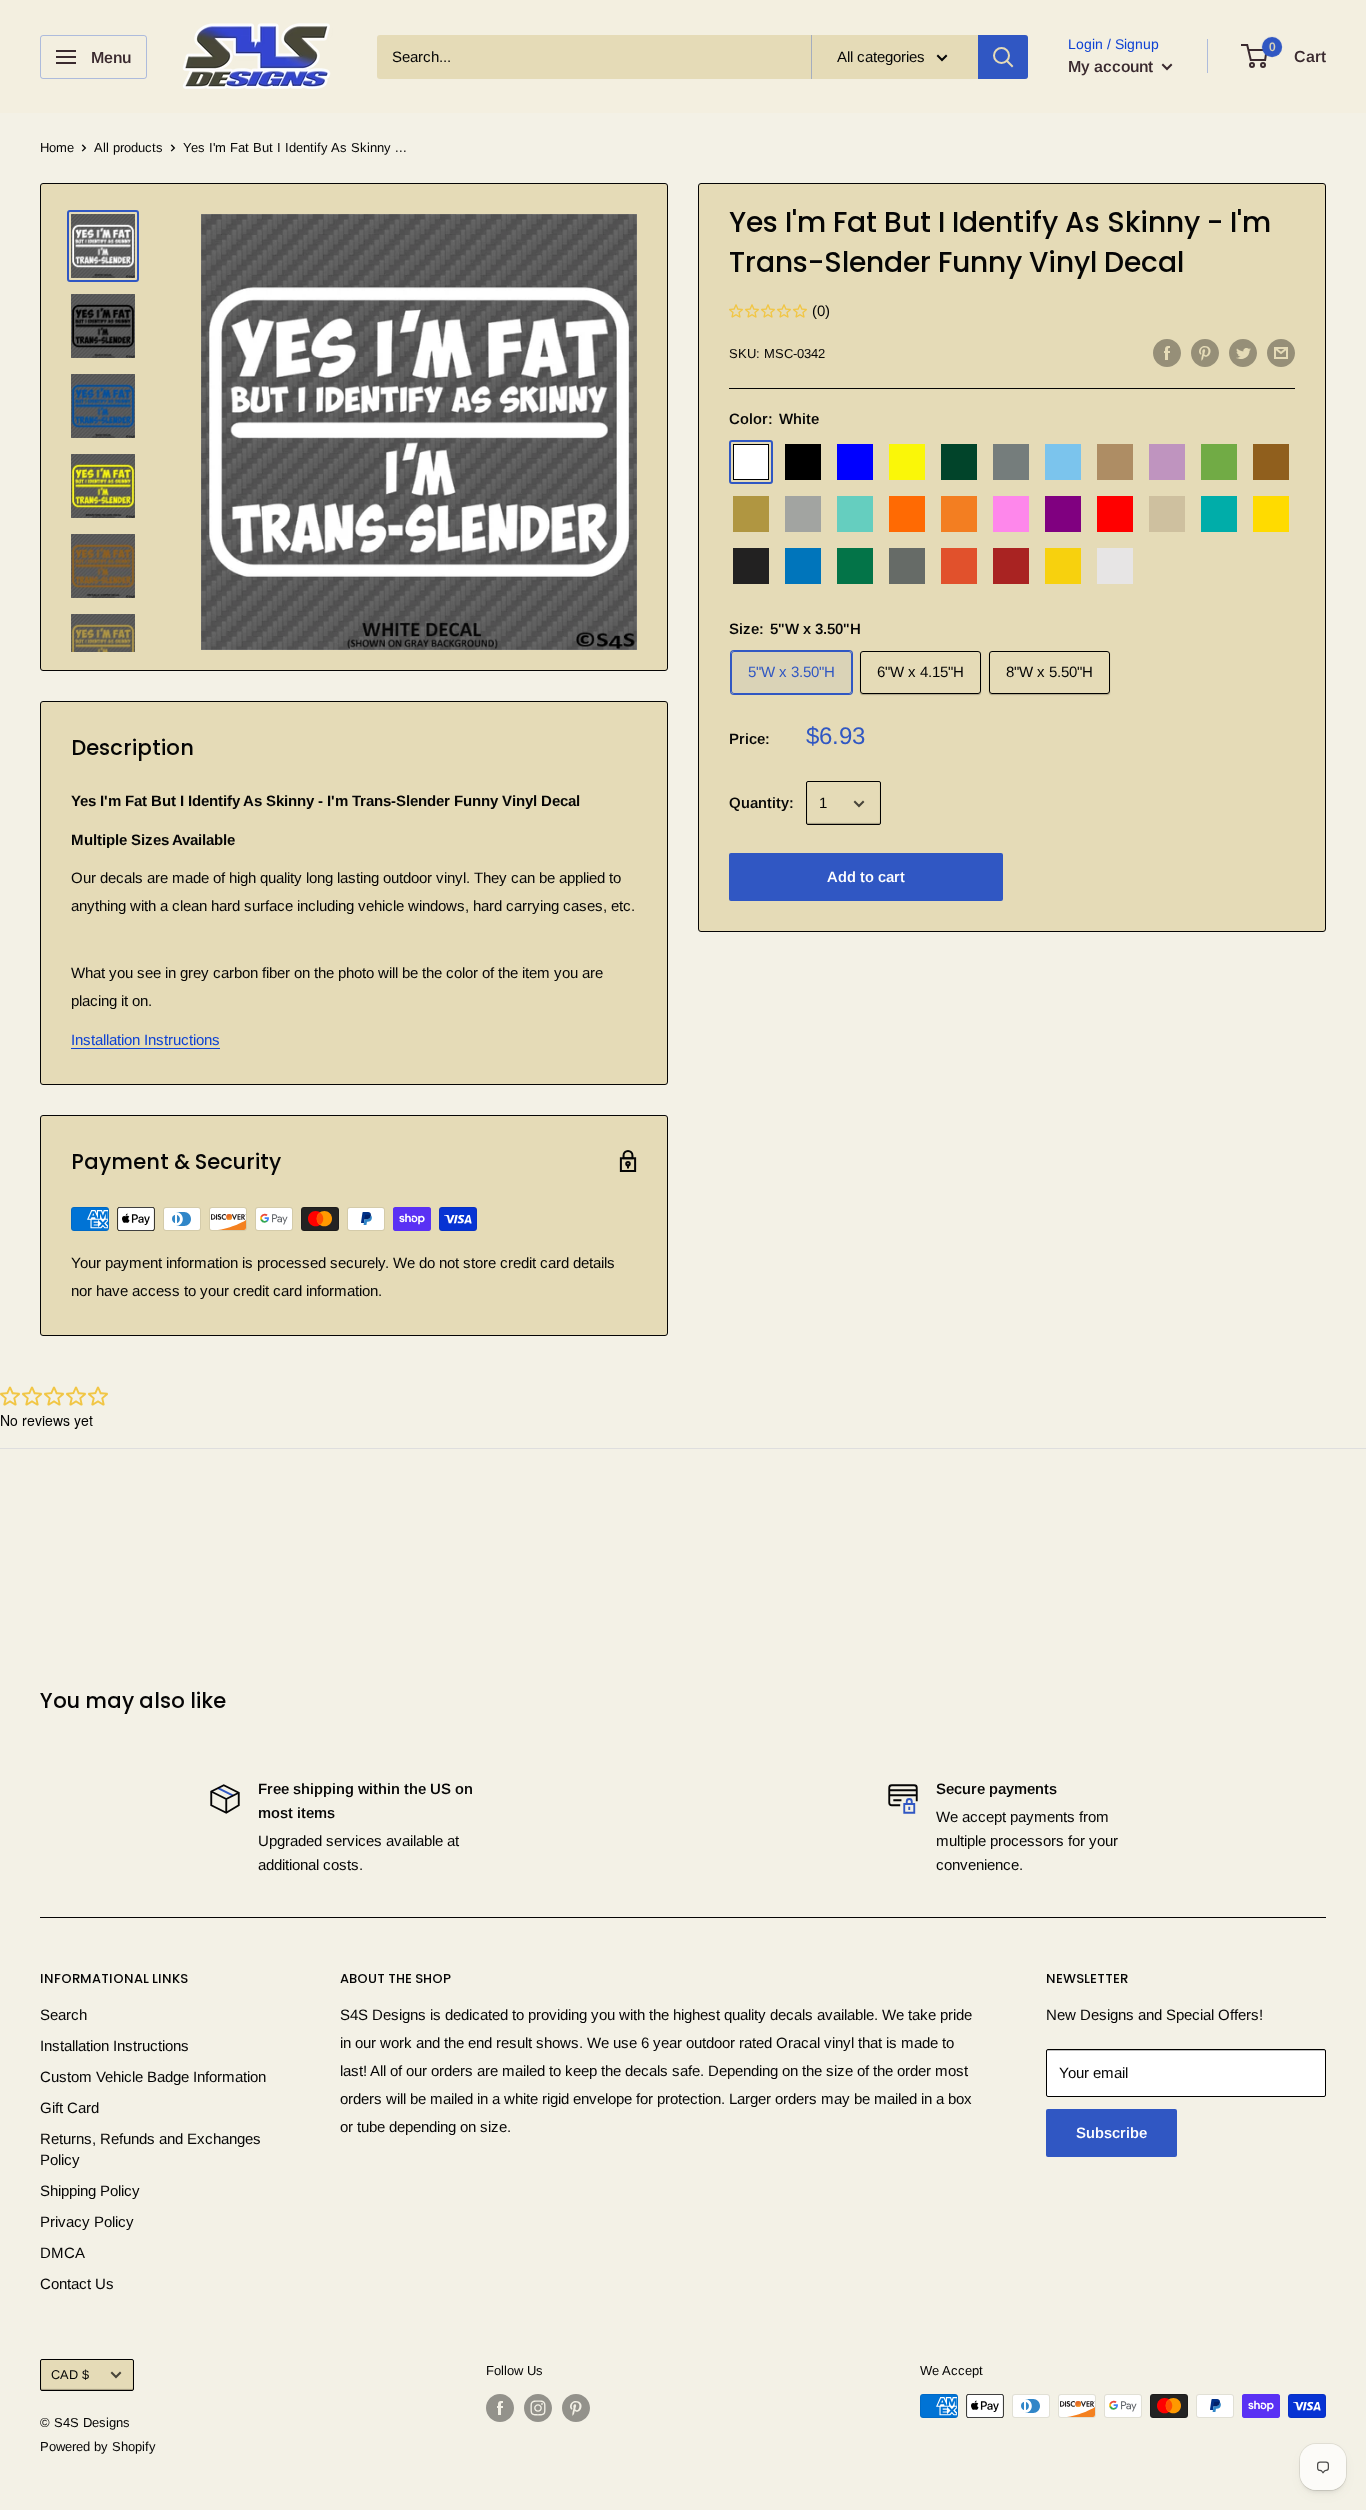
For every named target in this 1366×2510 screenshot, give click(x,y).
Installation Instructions (145, 1039)
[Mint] (855, 515)
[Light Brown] (1115, 463)
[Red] (1115, 515)
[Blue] (855, 463)
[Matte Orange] (959, 567)
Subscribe (1111, 2132)
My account (1112, 66)
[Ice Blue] (1063, 463)
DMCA (62, 2252)
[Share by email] (1281, 352)
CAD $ (70, 2374)
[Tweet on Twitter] (1243, 352)
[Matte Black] (751, 567)
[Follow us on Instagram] (538, 2408)
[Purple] (1063, 515)
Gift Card (69, 2107)
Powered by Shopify (98, 2446)
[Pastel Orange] (959, 515)
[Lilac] (1167, 463)
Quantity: (761, 803)
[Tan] (1167, 515)
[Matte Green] (855, 567)
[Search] (1003, 57)
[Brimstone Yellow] (907, 463)
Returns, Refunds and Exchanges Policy (150, 2149)
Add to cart (866, 877)
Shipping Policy (90, 2190)
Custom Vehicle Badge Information (153, 2076)
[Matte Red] (1011, 567)
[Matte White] (1115, 567)
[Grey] (1011, 463)
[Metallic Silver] (803, 515)
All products (128, 147)
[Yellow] (1271, 515)
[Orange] (907, 515)
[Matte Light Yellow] (1063, 567)
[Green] (959, 463)
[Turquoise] (1219, 515)
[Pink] (1011, 515)
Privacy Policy (87, 2221)
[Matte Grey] (907, 567)
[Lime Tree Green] (1219, 463)
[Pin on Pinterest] (1205, 352)
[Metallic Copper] (1271, 463)
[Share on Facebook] (1167, 352)
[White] (751, 463)
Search (63, 2014)
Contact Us (77, 2283)
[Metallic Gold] (751, 515)
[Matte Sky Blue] (803, 567)
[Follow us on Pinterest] (576, 2408)
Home (57, 147)
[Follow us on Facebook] (500, 2408)
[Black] (803, 463)
